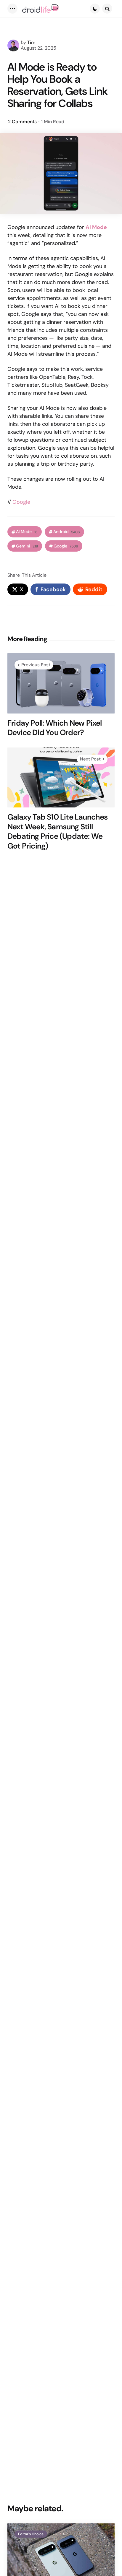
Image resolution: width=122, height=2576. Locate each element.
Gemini (27, 546)
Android (67, 532)
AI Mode (27, 532)
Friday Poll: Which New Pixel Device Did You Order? (55, 728)
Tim (31, 42)
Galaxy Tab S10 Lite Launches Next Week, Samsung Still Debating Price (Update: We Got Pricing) (58, 831)
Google (21, 502)
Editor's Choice (31, 2534)
